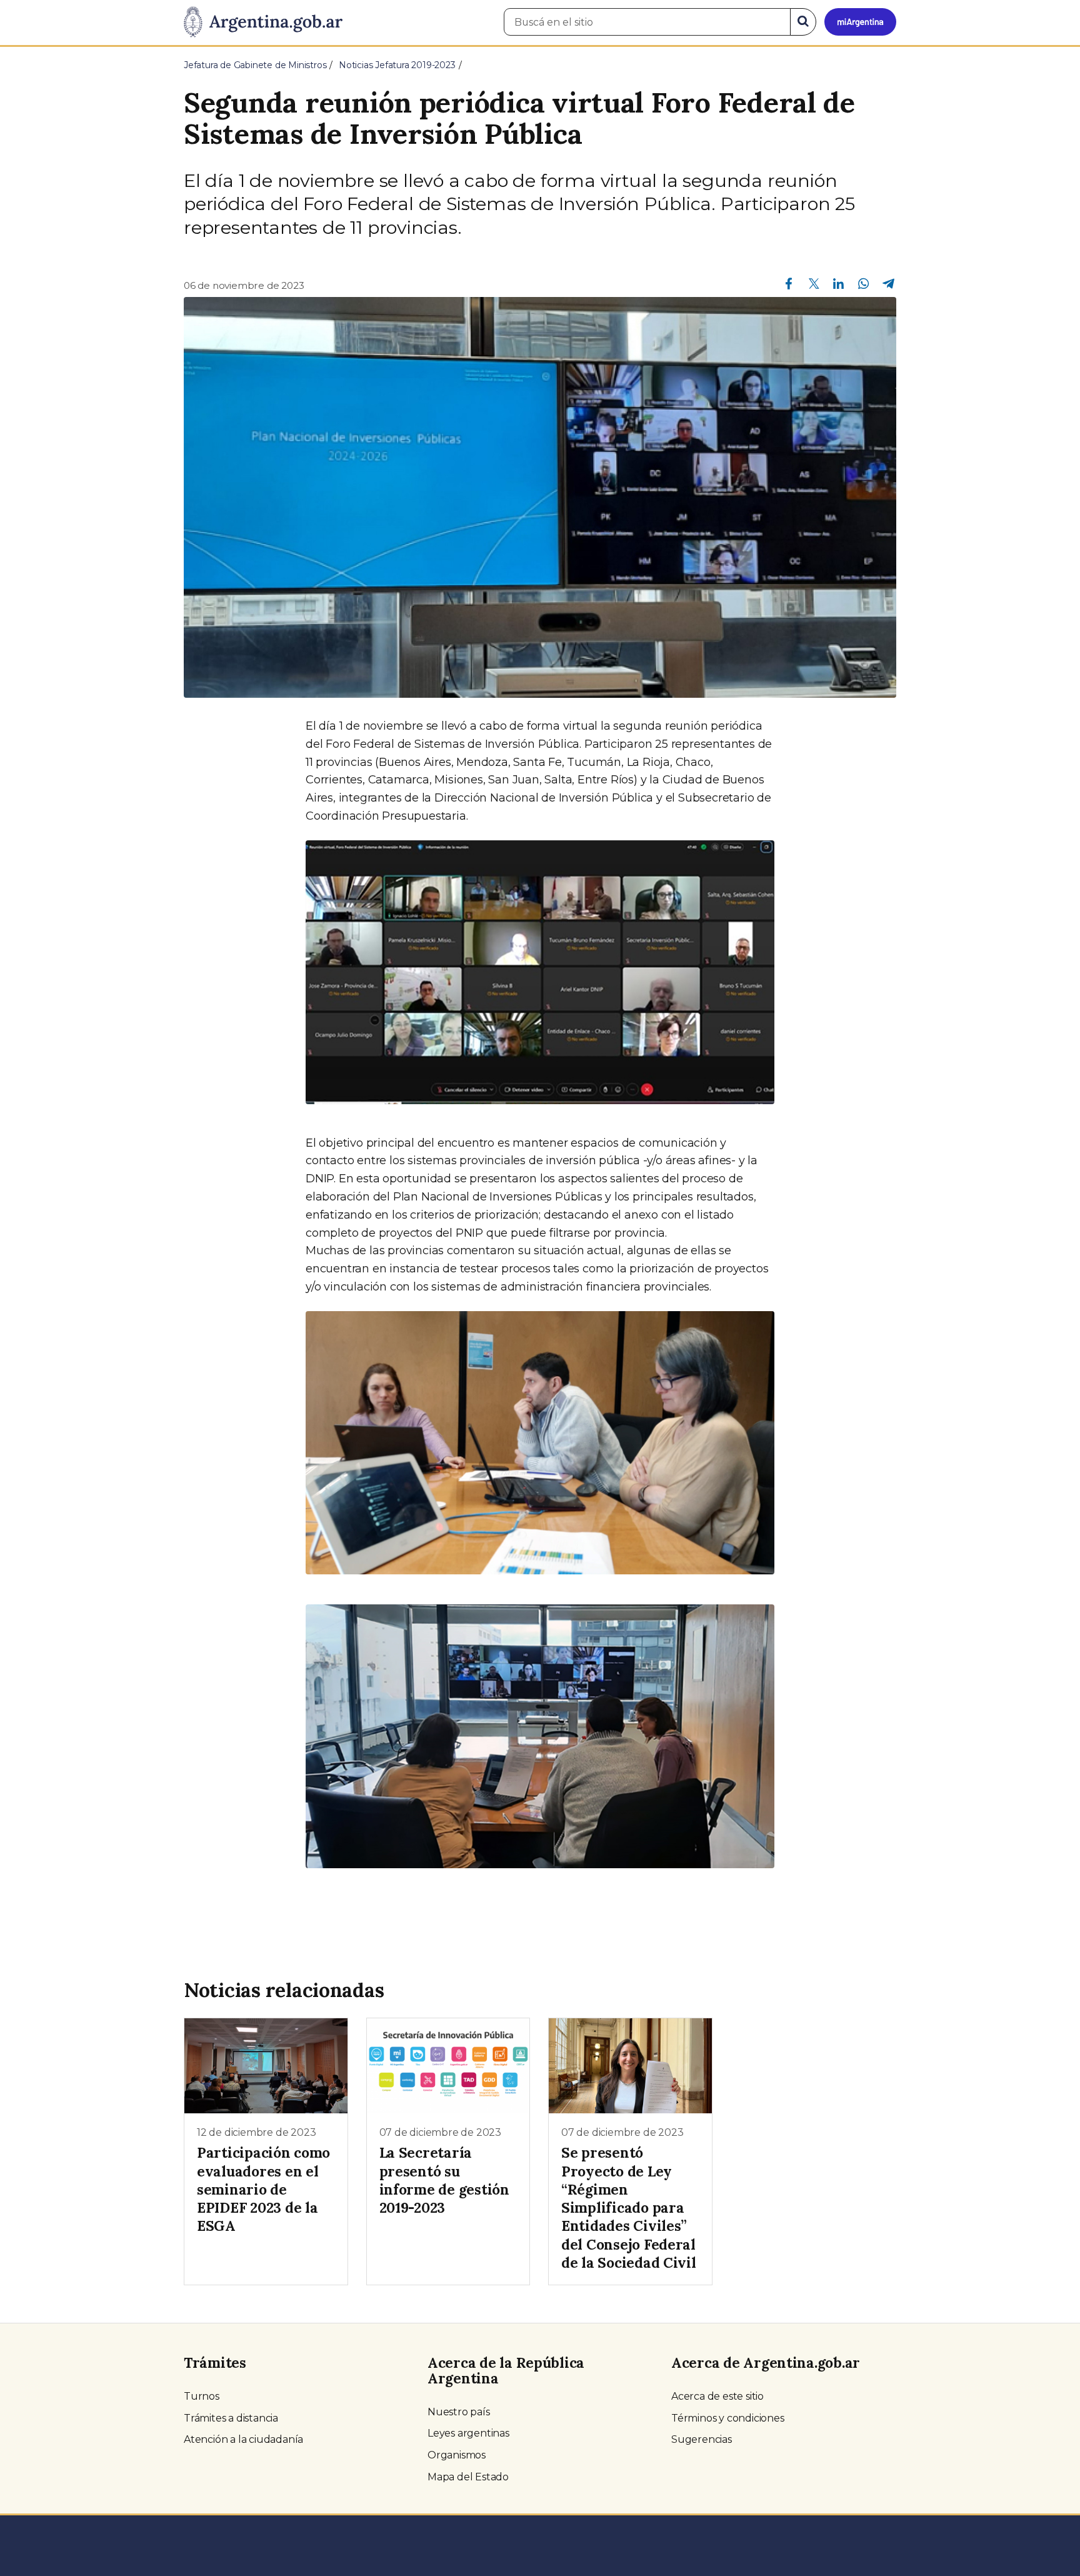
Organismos (457, 2455)
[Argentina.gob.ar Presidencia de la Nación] (263, 23)
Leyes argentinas (468, 2433)
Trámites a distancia (231, 2418)
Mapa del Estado (468, 2477)
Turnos (202, 2396)
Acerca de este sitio (717, 2396)
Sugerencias (702, 2439)
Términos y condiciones (728, 2418)
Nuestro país (459, 2412)
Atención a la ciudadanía (243, 2439)
